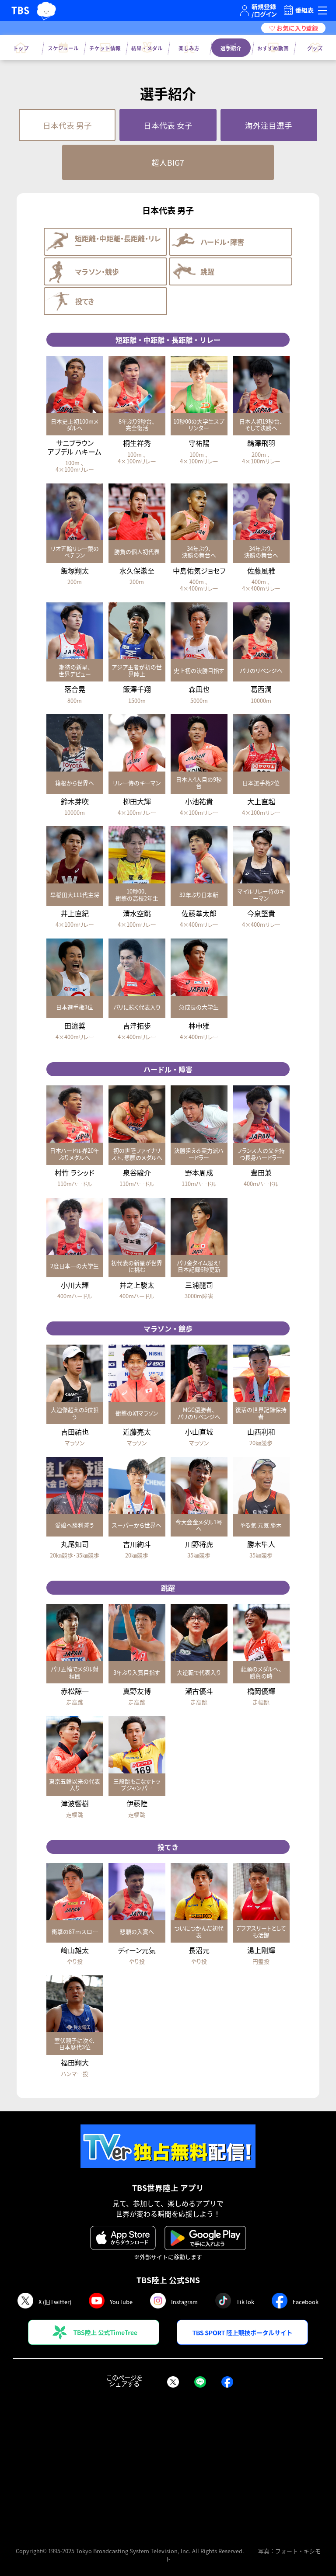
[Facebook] (227, 2383)
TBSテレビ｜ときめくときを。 (20, 10)
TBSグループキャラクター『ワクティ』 (46, 10)
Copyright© (31, 2551)
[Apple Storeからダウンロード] (123, 2238)
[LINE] (200, 2383)
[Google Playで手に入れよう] (205, 2238)
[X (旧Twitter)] (173, 2383)
